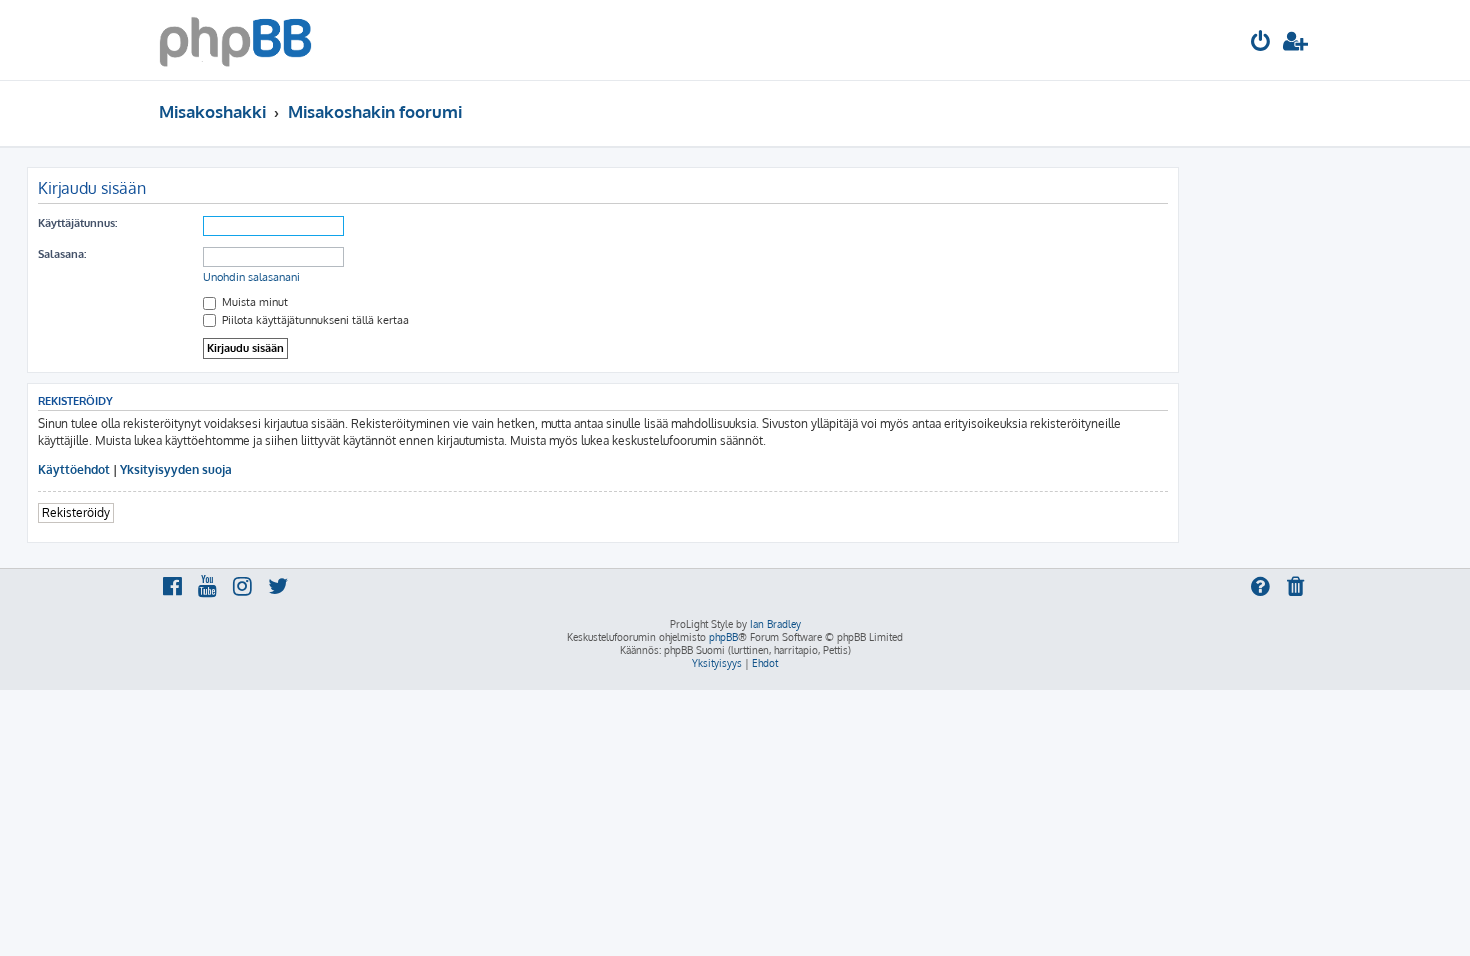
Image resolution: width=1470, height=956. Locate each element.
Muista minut (253, 302)
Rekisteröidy (76, 512)
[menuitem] (1261, 43)
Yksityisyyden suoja (176, 469)
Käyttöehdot (74, 469)
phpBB (723, 637)
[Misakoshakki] (235, 40)
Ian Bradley (775, 624)
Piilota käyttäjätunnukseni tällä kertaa (314, 320)
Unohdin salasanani (251, 277)
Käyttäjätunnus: (77, 223)
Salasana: (62, 254)
